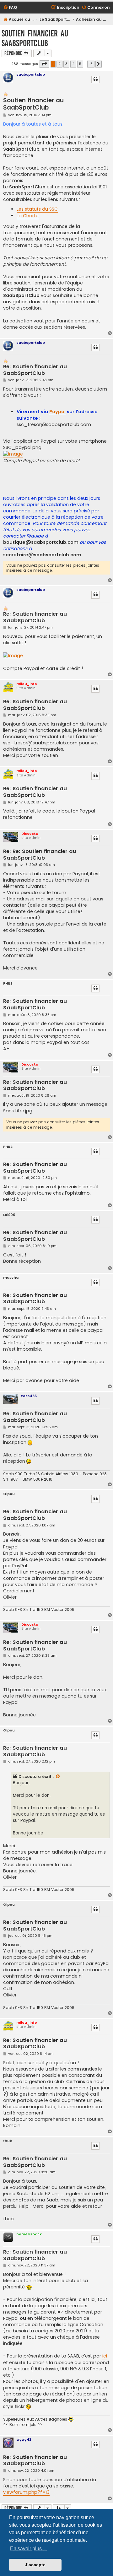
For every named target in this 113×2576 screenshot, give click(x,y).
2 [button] (59, 64)
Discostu (30, 834)
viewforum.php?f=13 (26, 2492)
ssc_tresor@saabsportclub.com (54, 424)
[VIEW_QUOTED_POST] (58, 1777)
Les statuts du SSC (37, 209)
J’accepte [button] (35, 2565)
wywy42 (24, 2439)
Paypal (57, 412)
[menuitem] (10, 8)
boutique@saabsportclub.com (41, 542)
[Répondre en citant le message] (95, 79)
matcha (11, 1278)
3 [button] (66, 64)
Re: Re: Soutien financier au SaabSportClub (40, 855)
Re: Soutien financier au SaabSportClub (35, 370)
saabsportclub (31, 74)
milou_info (27, 684)
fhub (8, 2141)
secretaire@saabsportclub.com (42, 555)
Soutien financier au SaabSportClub (35, 38)
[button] (44, 64)
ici (105, 2356)
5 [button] (80, 64)
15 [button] (91, 64)
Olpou (9, 1494)
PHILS (8, 983)
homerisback (29, 2234)
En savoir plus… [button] (28, 2549)
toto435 (29, 1396)
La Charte (28, 216)
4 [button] (73, 64)
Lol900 (9, 1215)
